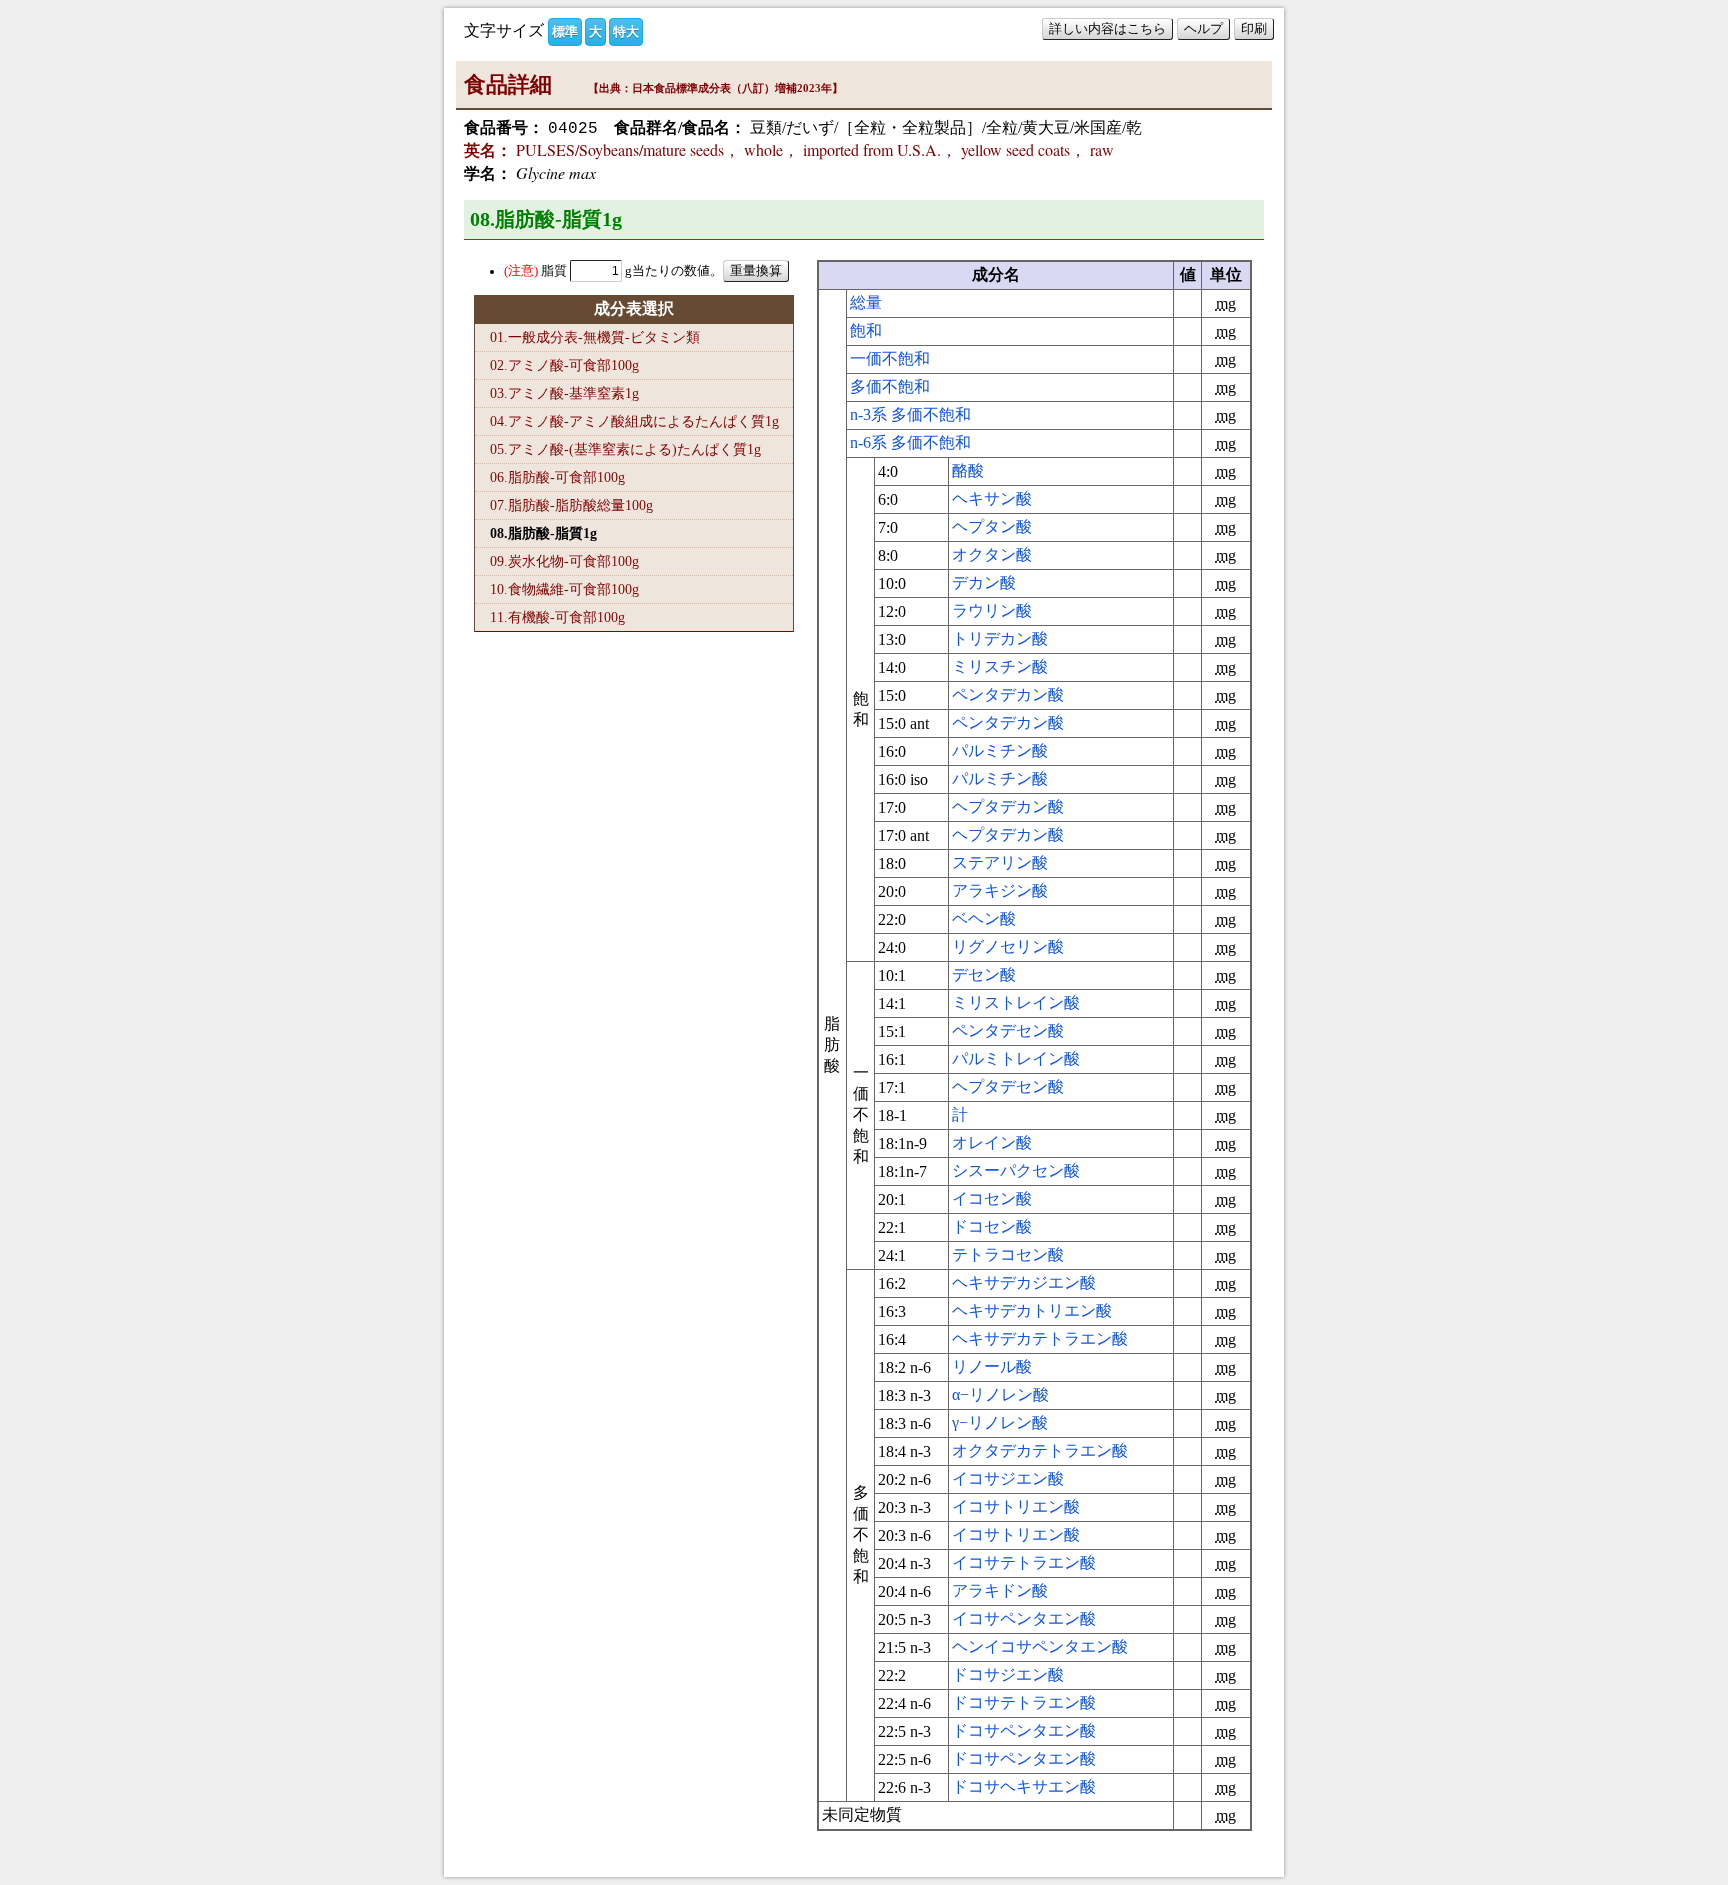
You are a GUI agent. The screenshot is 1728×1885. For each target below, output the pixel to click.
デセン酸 (984, 974)
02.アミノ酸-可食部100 (564, 365)
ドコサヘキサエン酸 (1024, 1786)
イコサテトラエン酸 (1024, 1562)
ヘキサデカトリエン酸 (1032, 1310)
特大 (626, 31)
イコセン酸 (992, 1198)
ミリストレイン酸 (1016, 1002)
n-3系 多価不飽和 (910, 414)
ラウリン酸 (992, 610)
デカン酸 (984, 582)
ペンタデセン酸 (1008, 1030)
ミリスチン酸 (1000, 666)
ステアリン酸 (1000, 862)
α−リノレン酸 (1000, 1394)
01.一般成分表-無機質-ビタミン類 (595, 337)
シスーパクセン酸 (1016, 1170)
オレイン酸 (992, 1142)
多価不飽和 (890, 386)
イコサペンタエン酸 (1024, 1618)
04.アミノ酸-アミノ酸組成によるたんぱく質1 (634, 421)
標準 (565, 31)
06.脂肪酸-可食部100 (557, 477)
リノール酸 (992, 1366)
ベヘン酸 (984, 918)
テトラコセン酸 (1008, 1254)
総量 (866, 302)
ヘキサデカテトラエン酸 (1040, 1338)
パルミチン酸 (1000, 750)
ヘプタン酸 (992, 526)
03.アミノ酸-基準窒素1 (564, 393)
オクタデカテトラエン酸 (1040, 1450)
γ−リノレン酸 (1000, 1422)
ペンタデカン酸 (1008, 694)
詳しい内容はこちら (1107, 28)
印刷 (1254, 28)
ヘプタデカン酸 (1008, 806)
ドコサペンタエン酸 (1024, 1730)
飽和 (866, 330)
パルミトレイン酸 (1016, 1058)
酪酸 (968, 470)
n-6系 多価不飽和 (910, 442)
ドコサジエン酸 (1008, 1674)
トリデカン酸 (1000, 638)
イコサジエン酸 (1008, 1478)
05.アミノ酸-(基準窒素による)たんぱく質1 (625, 449)
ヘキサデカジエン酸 (1024, 1282)
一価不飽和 (890, 358)
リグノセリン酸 (1008, 946)
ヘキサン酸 (992, 498)
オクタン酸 (992, 554)
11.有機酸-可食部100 (557, 617)
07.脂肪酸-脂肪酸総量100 (571, 505)
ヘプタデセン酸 (1008, 1086)
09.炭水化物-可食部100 (564, 561)
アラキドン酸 (1000, 1590)
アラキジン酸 (1000, 890)
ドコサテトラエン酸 (1024, 1702)
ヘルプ (1203, 28)
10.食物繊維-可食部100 (564, 589)
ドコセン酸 (992, 1226)
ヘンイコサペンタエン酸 (1040, 1646)
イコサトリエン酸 (1016, 1506)
